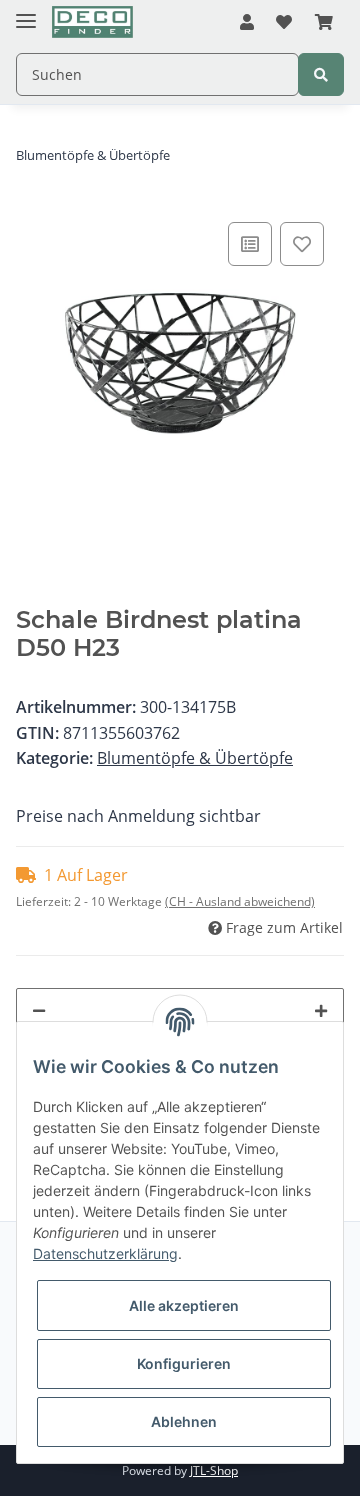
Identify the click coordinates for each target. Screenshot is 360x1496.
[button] (247, 23)
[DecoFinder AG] (92, 22)
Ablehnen (184, 1421)
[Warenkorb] (324, 23)
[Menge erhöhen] (321, 1010)
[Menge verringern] (39, 1010)
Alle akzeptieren (184, 1305)
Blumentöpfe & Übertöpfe (195, 758)
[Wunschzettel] (284, 23)
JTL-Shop (214, 1470)
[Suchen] (321, 74)
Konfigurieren (184, 1363)
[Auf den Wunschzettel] (302, 244)
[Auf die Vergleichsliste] (250, 244)
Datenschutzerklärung (105, 1253)
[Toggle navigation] (26, 12)
